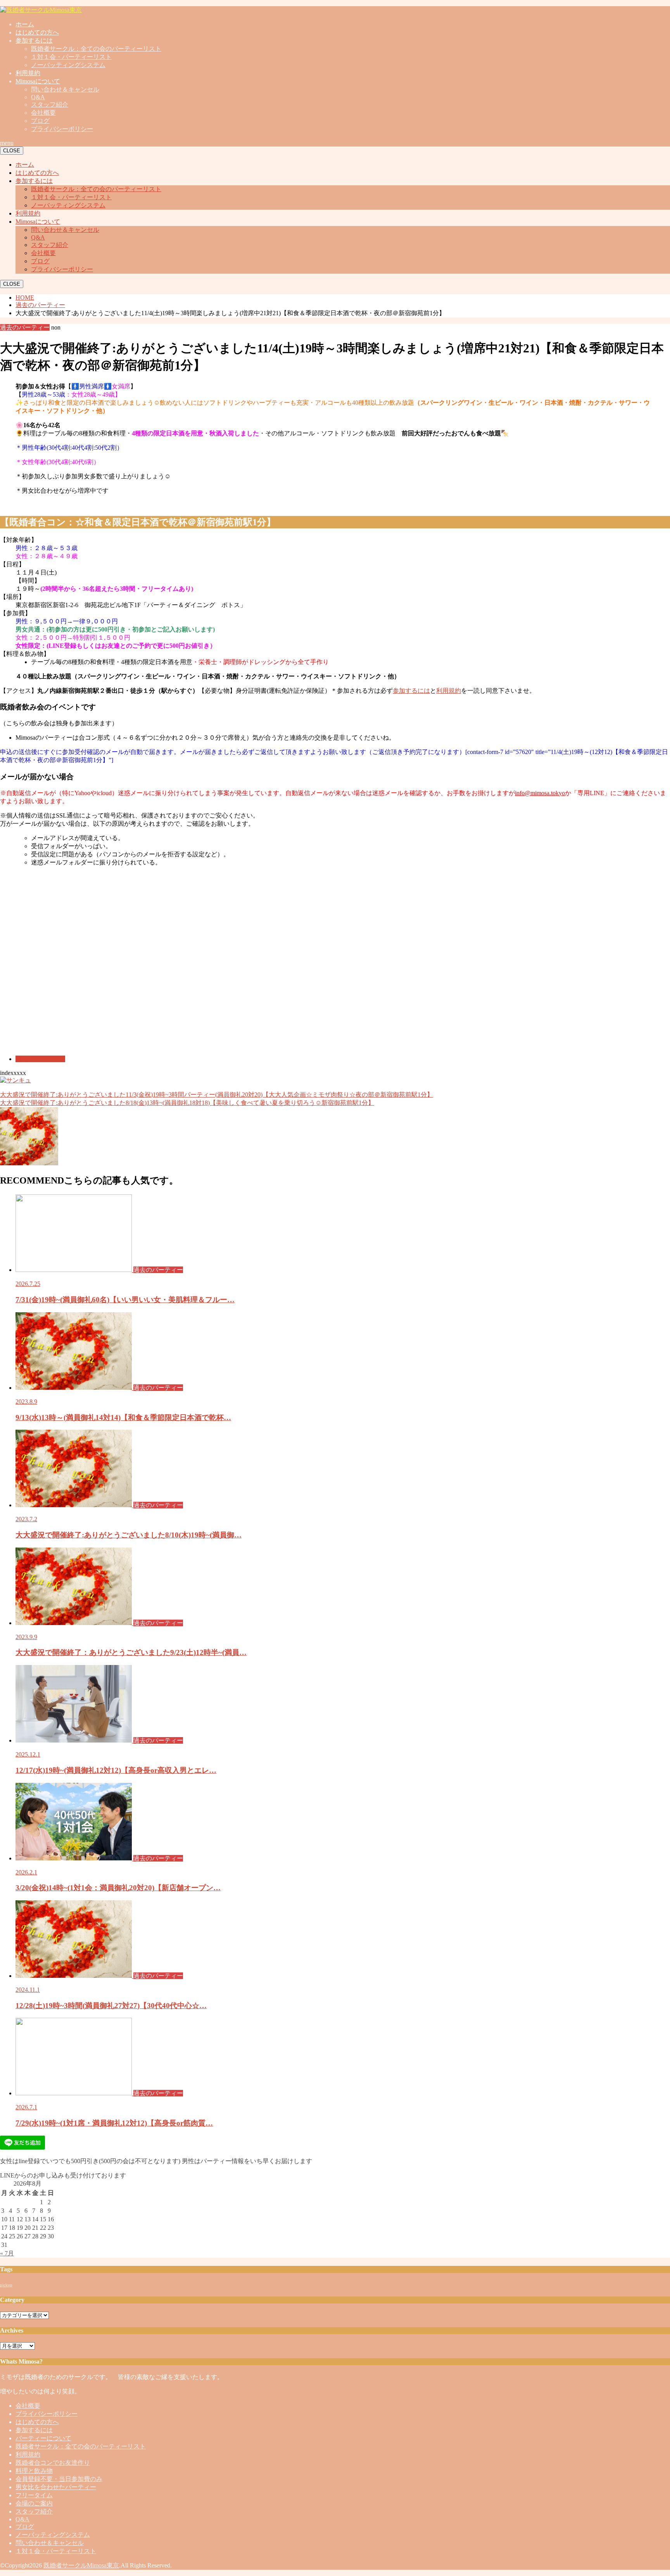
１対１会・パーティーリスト (71, 57)
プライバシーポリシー (62, 129)
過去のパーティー (40, 1059)
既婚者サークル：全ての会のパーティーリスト (96, 49)
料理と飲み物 (34, 2471)
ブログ (40, 121)
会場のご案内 (34, 2503)
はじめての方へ (37, 32)
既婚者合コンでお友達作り (53, 2463)
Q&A (38, 97)
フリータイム (34, 2495)
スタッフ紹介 (50, 104)
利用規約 (28, 73)
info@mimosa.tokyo (540, 793)
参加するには (34, 41)
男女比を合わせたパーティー (56, 2487)
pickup (6, 2285)
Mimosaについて (38, 81)
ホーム (25, 24)
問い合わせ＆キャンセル (65, 89)
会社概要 (43, 113)
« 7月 (7, 2253)
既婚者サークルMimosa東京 (81, 2565)
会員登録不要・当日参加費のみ (59, 2479)
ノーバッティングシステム (68, 65)
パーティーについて (43, 2438)
